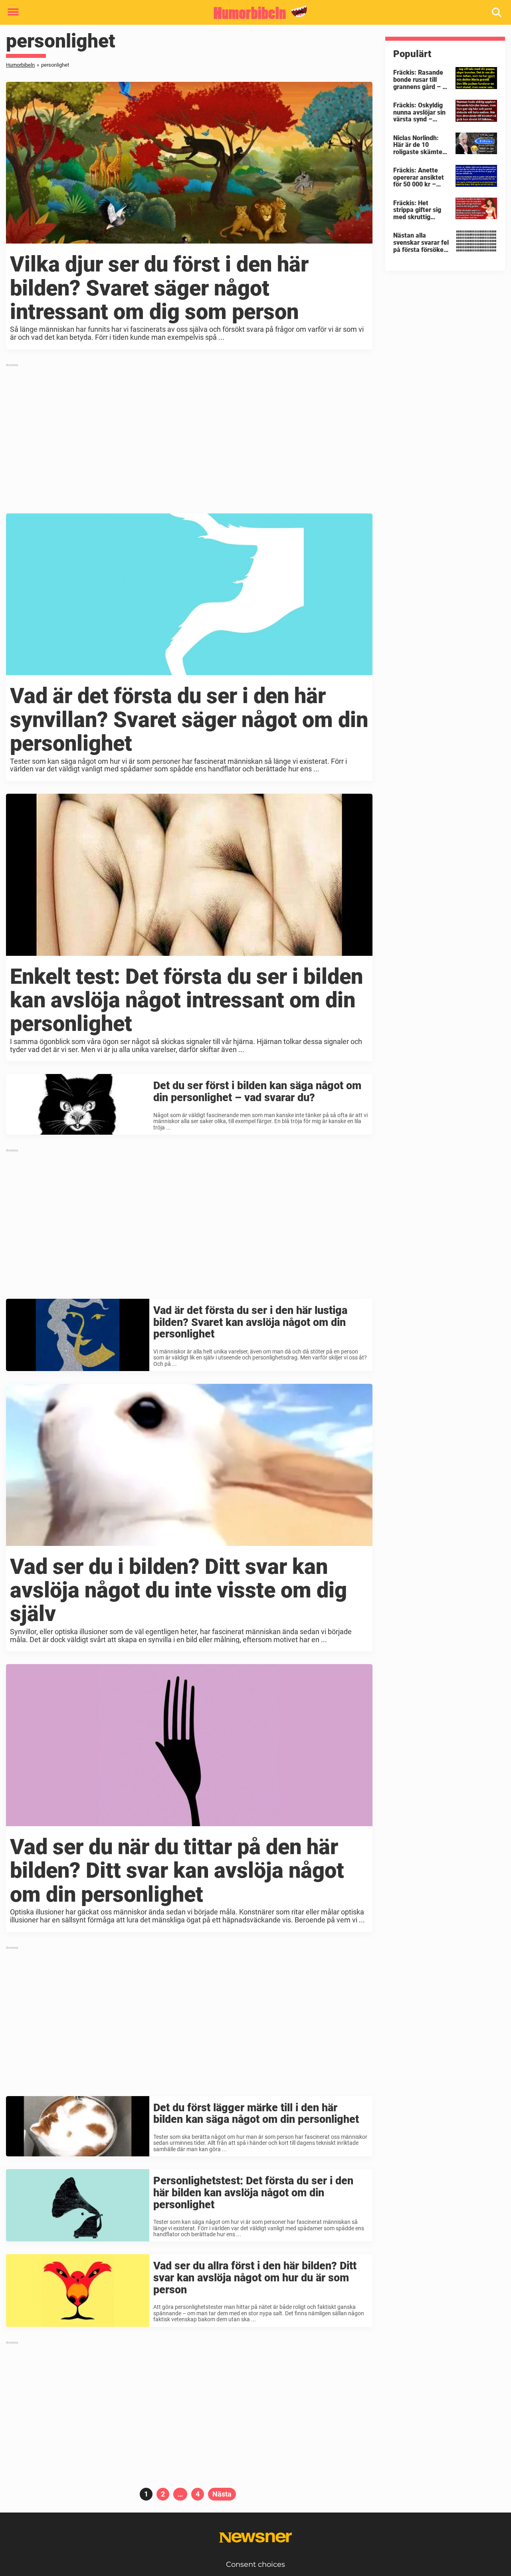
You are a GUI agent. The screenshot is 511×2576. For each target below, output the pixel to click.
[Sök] (497, 13)
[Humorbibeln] (253, 13)
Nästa (222, 2494)
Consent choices (255, 2564)
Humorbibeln (20, 65)
